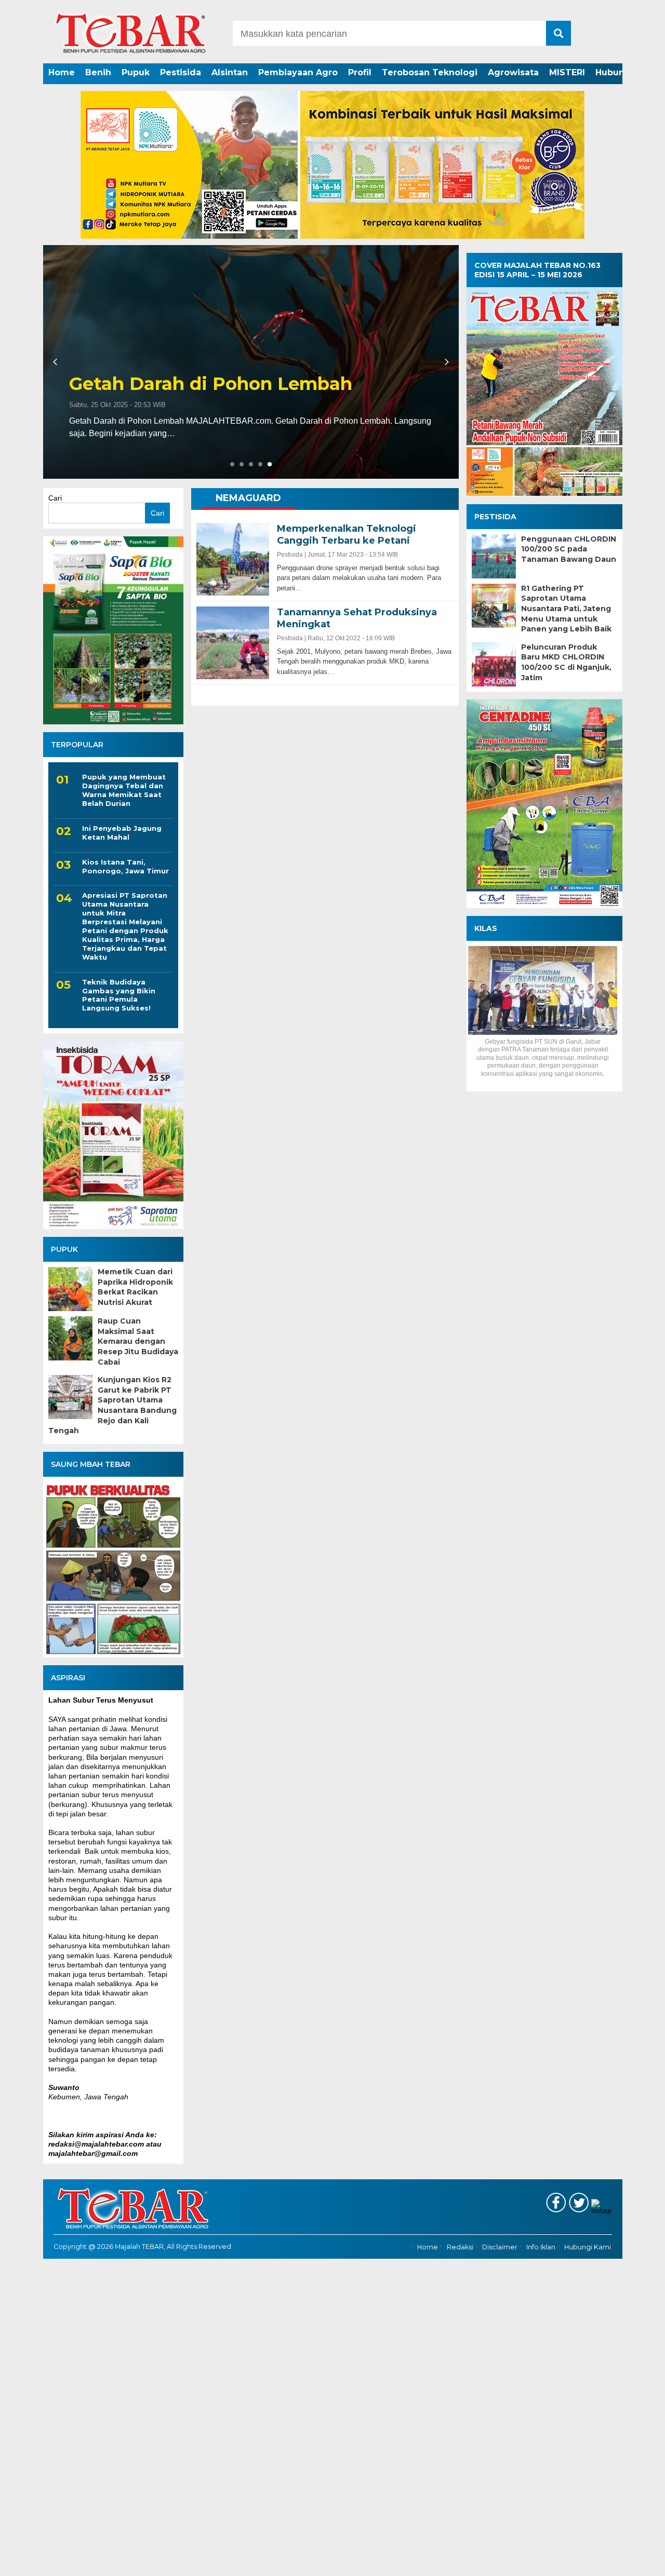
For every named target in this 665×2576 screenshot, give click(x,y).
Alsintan (230, 72)
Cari (55, 498)
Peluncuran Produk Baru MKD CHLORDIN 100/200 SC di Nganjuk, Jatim (566, 662)
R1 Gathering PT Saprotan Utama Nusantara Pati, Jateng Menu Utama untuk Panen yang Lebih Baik (566, 609)
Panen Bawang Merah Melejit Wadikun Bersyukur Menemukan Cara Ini (249, 373)
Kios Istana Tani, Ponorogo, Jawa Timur (125, 866)
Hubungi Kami (588, 2247)
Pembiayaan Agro (298, 72)
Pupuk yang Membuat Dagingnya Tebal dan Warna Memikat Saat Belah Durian (124, 790)
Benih (98, 72)
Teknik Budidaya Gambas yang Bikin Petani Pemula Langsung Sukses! (119, 995)
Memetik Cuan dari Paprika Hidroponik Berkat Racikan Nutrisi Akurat (135, 1287)
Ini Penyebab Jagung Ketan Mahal (122, 833)
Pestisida (181, 72)
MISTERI (567, 72)
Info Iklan (541, 2247)
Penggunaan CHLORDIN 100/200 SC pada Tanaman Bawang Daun (569, 549)
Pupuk (136, 72)
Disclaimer (500, 2247)
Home (62, 72)
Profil (360, 72)
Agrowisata (513, 72)
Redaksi (460, 2247)
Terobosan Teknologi (430, 72)
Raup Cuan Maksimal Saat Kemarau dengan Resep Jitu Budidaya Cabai (138, 1341)
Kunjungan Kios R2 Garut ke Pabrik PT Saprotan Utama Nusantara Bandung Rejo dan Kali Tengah (112, 1405)
